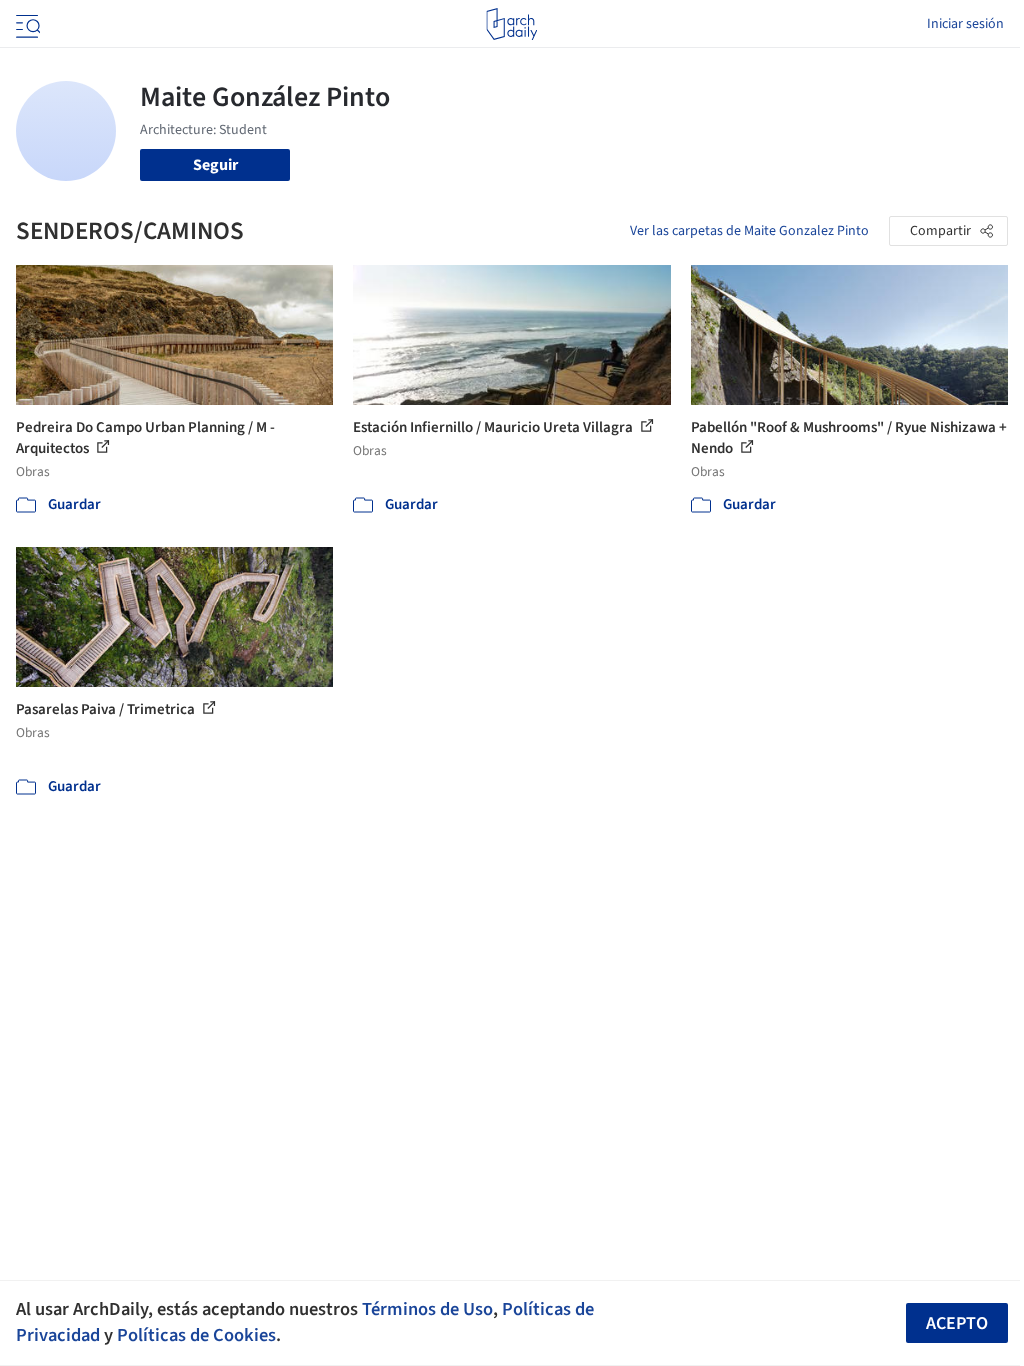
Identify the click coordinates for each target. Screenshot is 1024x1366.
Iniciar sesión (965, 24)
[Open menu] (26, 24)
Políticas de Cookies (196, 1335)
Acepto (957, 1323)
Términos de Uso (427, 1309)
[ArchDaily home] (511, 24)
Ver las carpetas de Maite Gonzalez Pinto (749, 231)
